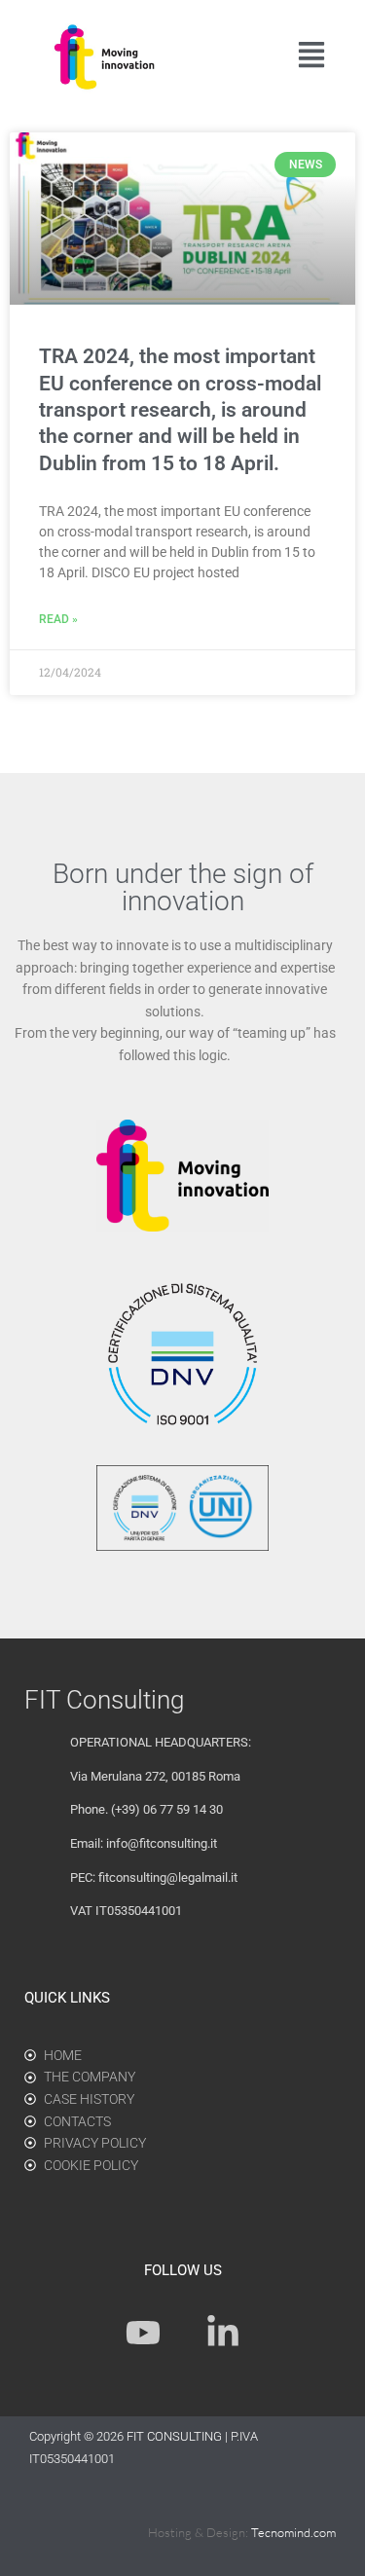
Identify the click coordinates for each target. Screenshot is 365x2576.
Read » (58, 619)
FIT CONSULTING (176, 2436)
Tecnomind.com (293, 2532)
